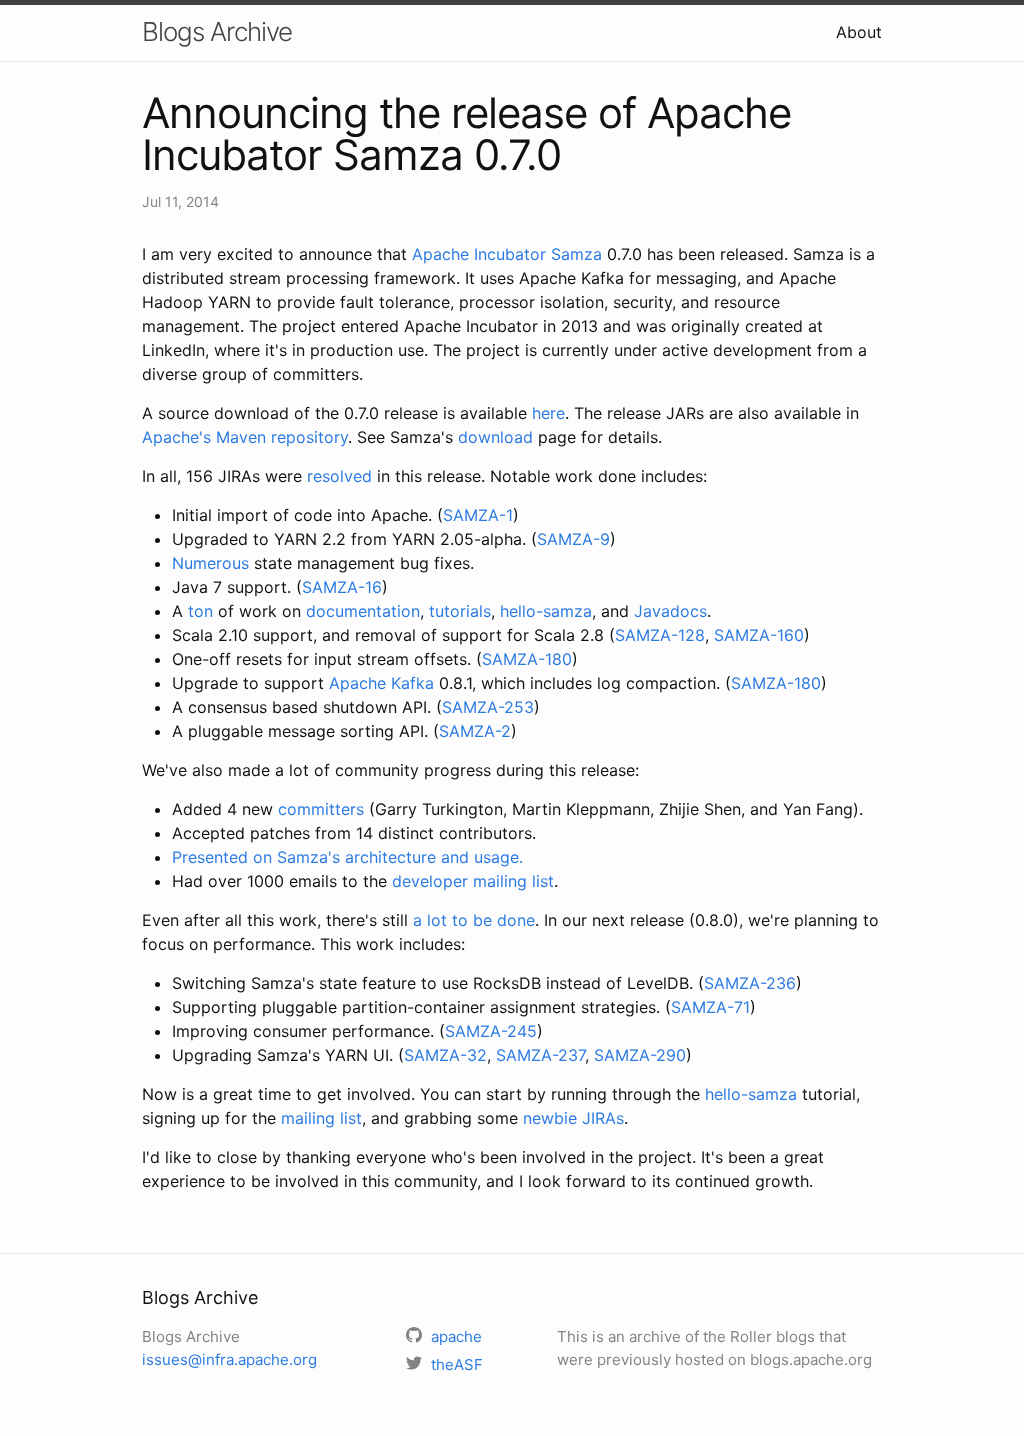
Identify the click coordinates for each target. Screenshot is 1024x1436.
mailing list (321, 1118)
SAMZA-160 (759, 635)
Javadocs (670, 611)
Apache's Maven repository (245, 437)
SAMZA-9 (573, 539)
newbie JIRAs (573, 1118)
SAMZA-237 (540, 1055)
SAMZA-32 (445, 1055)
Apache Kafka (381, 683)
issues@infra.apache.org (229, 1359)
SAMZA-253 (488, 707)
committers (321, 809)
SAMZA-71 (710, 1007)
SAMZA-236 (750, 983)
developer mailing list (473, 881)
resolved (339, 476)
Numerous (210, 563)
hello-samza (546, 611)
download (495, 437)
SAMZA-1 (478, 515)
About (859, 32)
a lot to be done (474, 920)
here (548, 413)
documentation (363, 611)
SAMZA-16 (342, 587)
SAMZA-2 (475, 731)
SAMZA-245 (491, 1031)
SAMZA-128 (660, 635)
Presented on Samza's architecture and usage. (347, 857)
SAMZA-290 (640, 1055)
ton (200, 611)
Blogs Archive (217, 31)
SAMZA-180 (527, 659)
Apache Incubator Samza (507, 254)
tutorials (460, 611)
